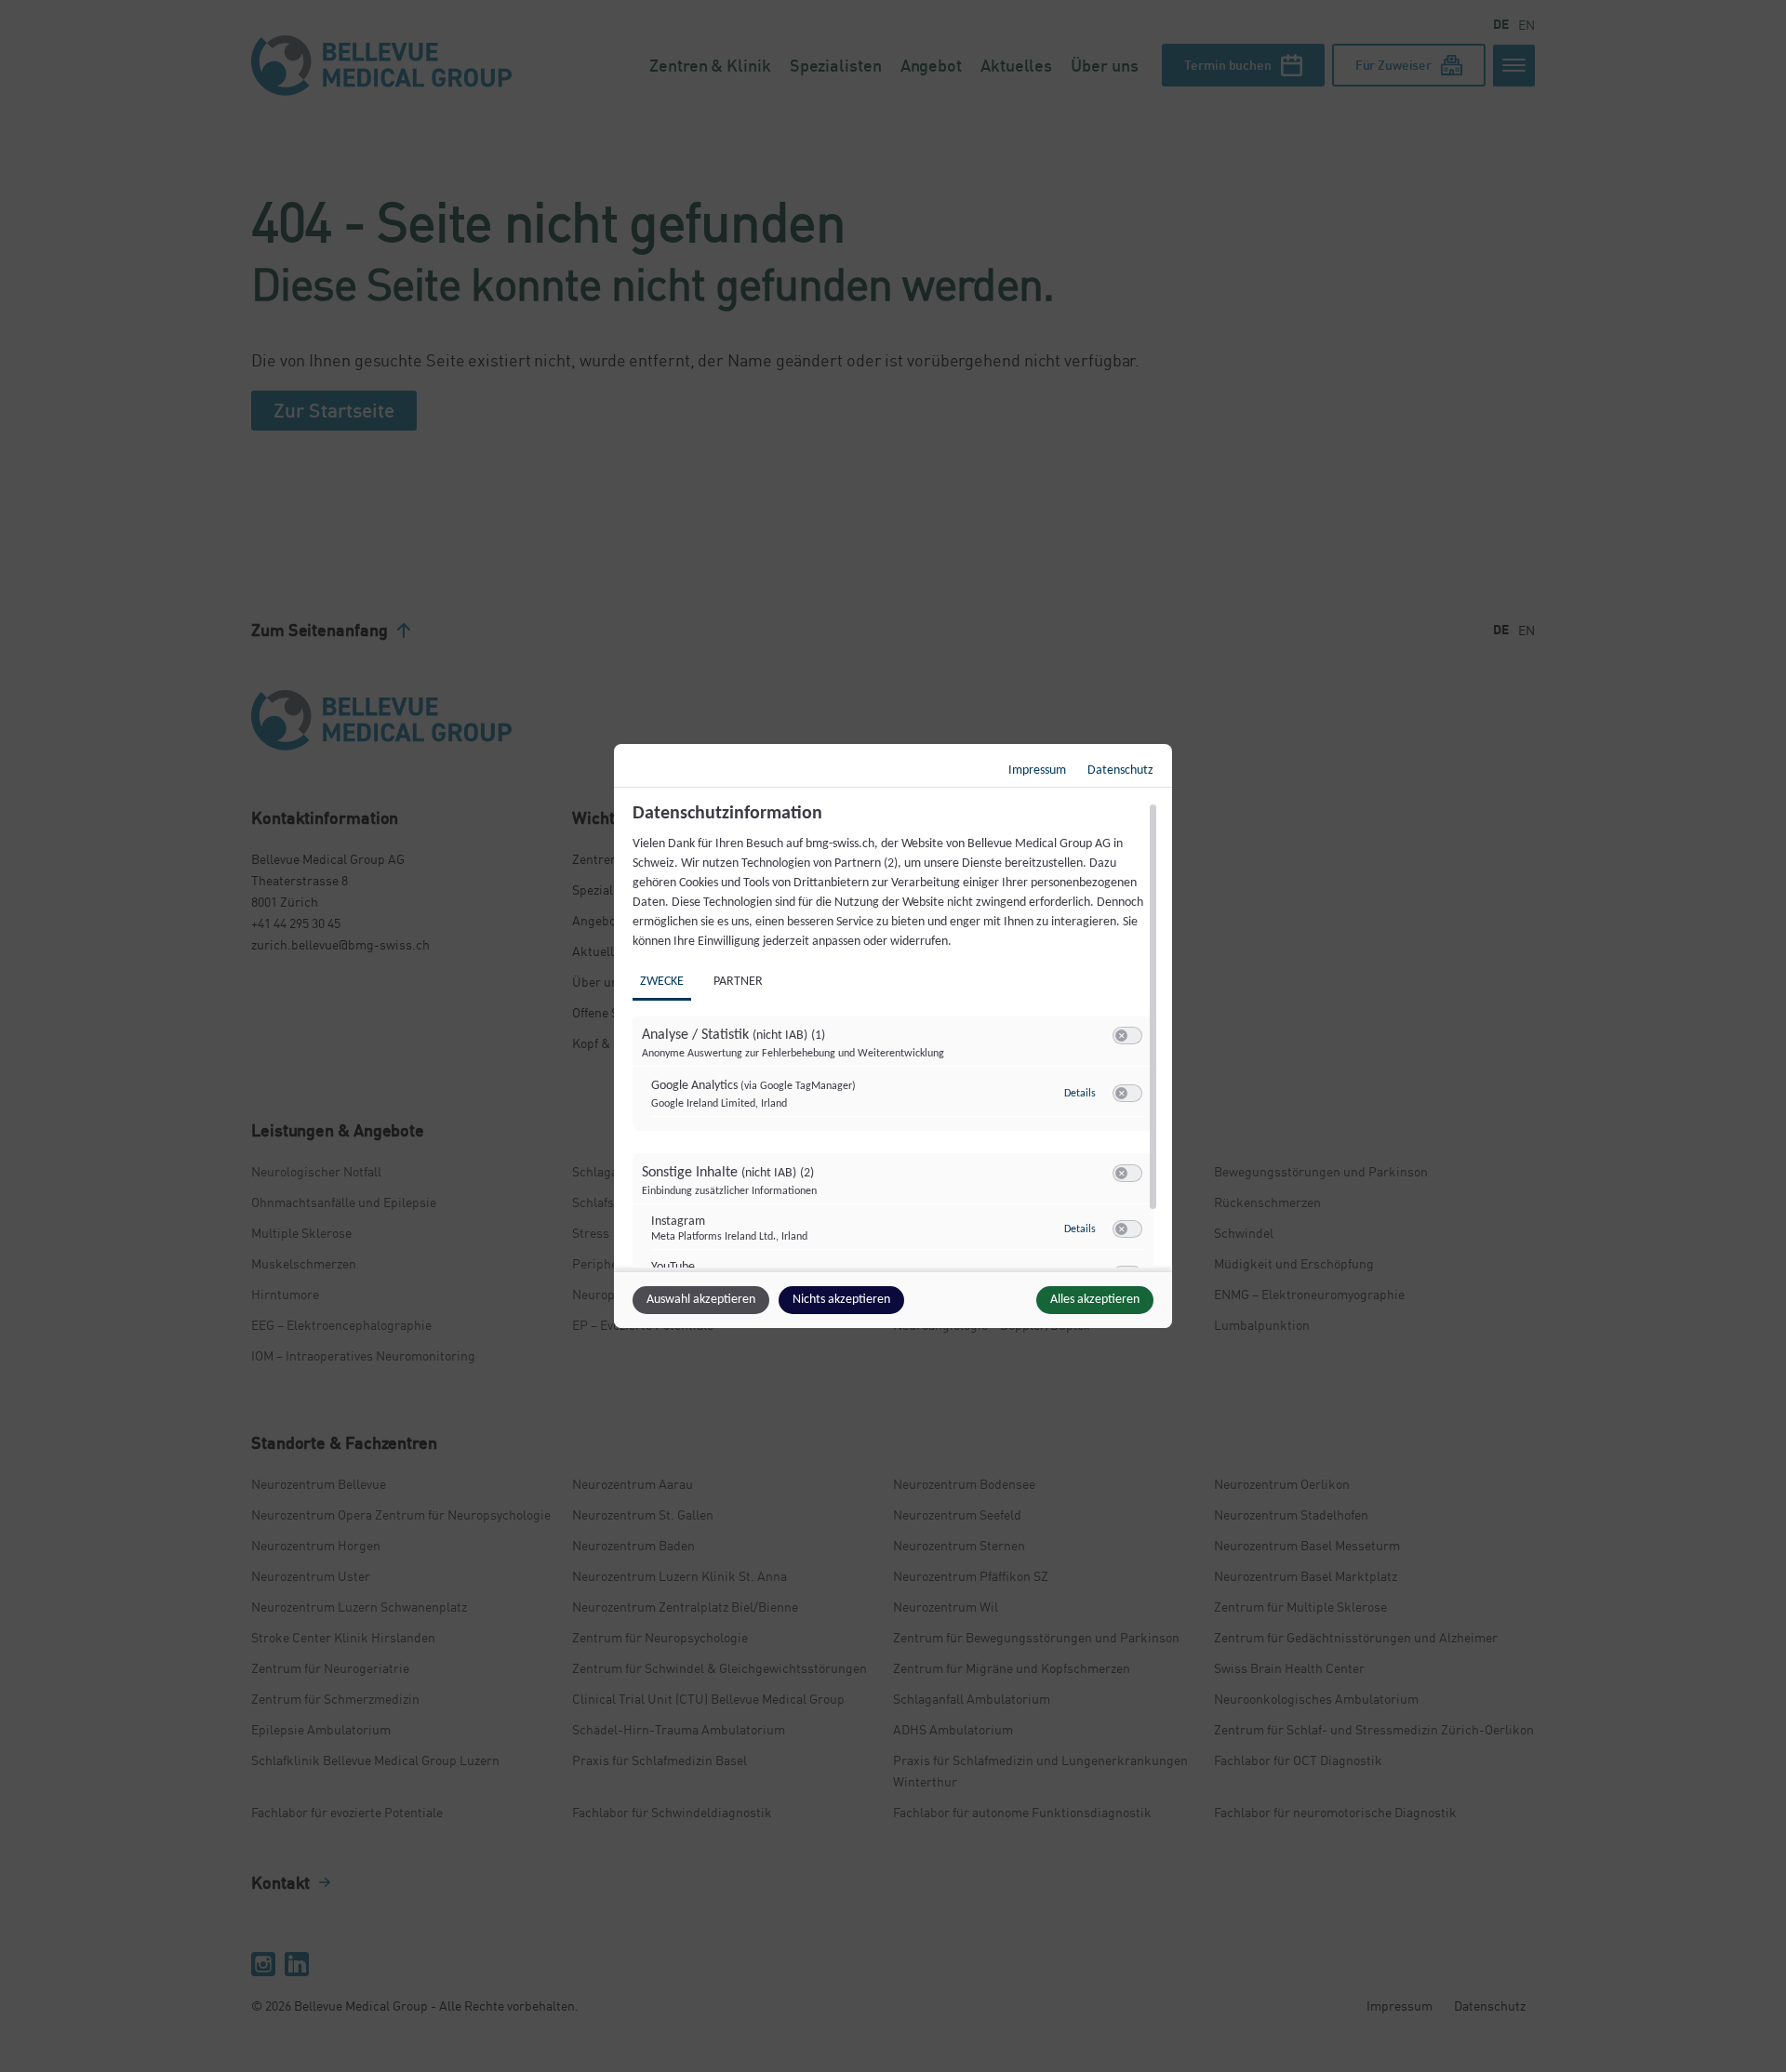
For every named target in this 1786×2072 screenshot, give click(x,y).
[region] (895, 1035)
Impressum (1037, 770)
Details (1080, 1094)
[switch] (1127, 1036)
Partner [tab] (738, 982)
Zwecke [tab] (662, 982)
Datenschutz (1120, 770)
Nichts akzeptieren (841, 1300)
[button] (1121, 1036)
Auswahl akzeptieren (701, 1300)
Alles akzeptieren (1095, 1300)
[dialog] (893, 1036)
